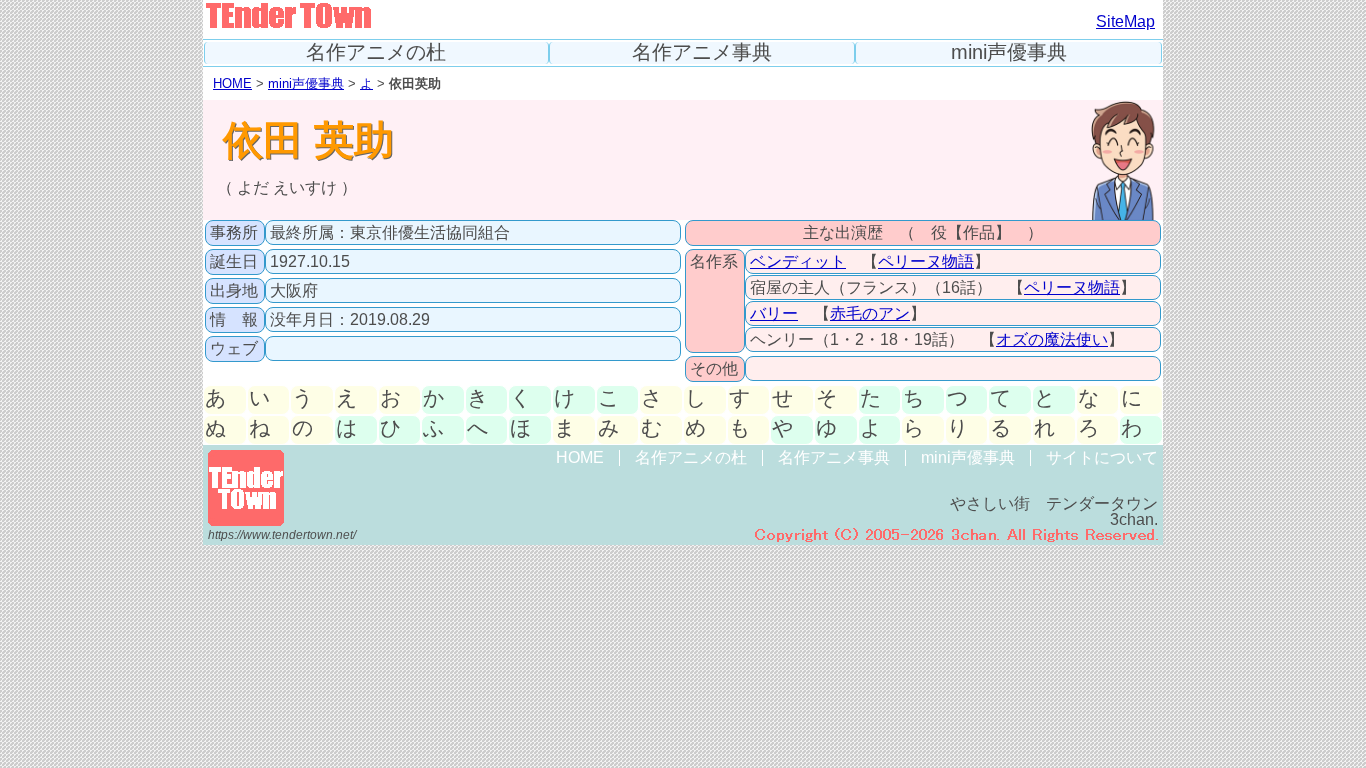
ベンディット (798, 261)
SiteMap (1125, 21)
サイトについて (1102, 457)
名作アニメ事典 (702, 52)
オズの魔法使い (1052, 339)
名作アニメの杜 (376, 52)
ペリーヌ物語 (926, 261)
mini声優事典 (1009, 52)
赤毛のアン (870, 313)
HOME (232, 83)
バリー (774, 313)
